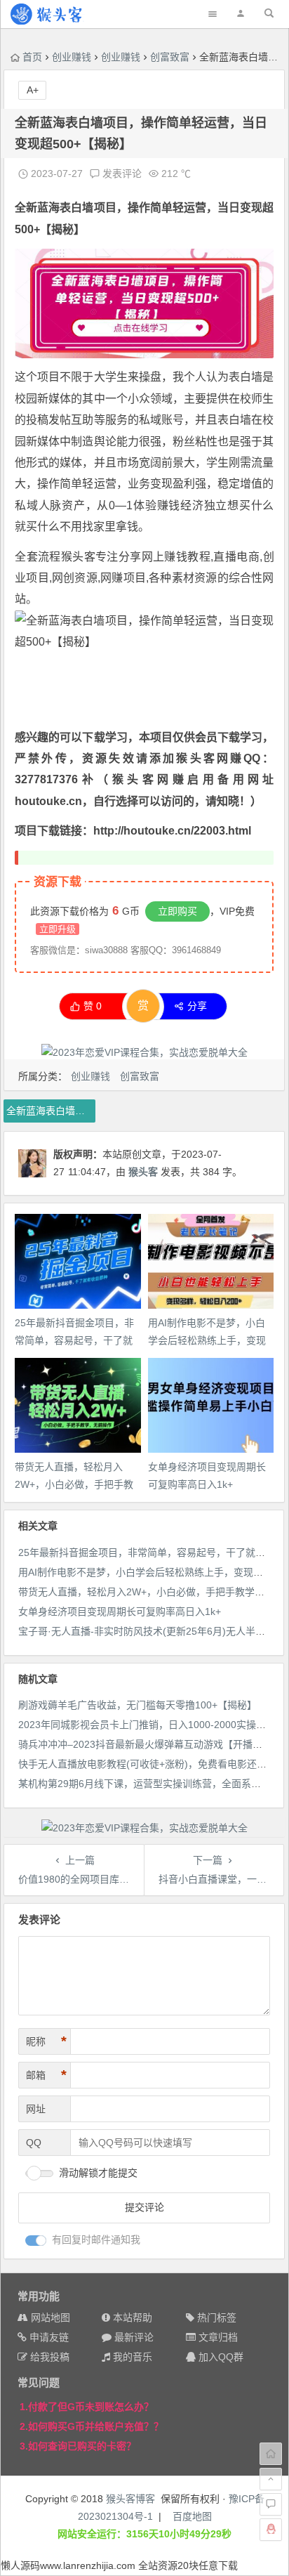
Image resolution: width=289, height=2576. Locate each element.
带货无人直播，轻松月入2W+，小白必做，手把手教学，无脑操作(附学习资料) (74, 1484)
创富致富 (170, 57)
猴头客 (78, 557)
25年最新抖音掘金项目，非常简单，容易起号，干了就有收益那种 (74, 1340)
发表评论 (121, 174)
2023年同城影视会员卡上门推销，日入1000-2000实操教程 (147, 1725)
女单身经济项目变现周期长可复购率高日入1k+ (120, 1611)
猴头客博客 (130, 2499)
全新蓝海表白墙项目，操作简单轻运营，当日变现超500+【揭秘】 (51, 1111)
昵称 (46, 2041)
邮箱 (46, 2075)
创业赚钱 (72, 57)
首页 (32, 57)
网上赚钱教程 (176, 557)
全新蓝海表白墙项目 (66, 208)
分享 (197, 1006)
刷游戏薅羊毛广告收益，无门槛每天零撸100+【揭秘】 (137, 1705)
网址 (36, 2109)
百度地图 (192, 2516)
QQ (34, 2143)
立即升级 (58, 929)
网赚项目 (123, 578)
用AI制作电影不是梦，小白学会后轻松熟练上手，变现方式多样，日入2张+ (207, 1340)
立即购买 (177, 911)
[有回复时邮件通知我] (36, 2241)
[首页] (271, 2454)
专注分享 (119, 557)
